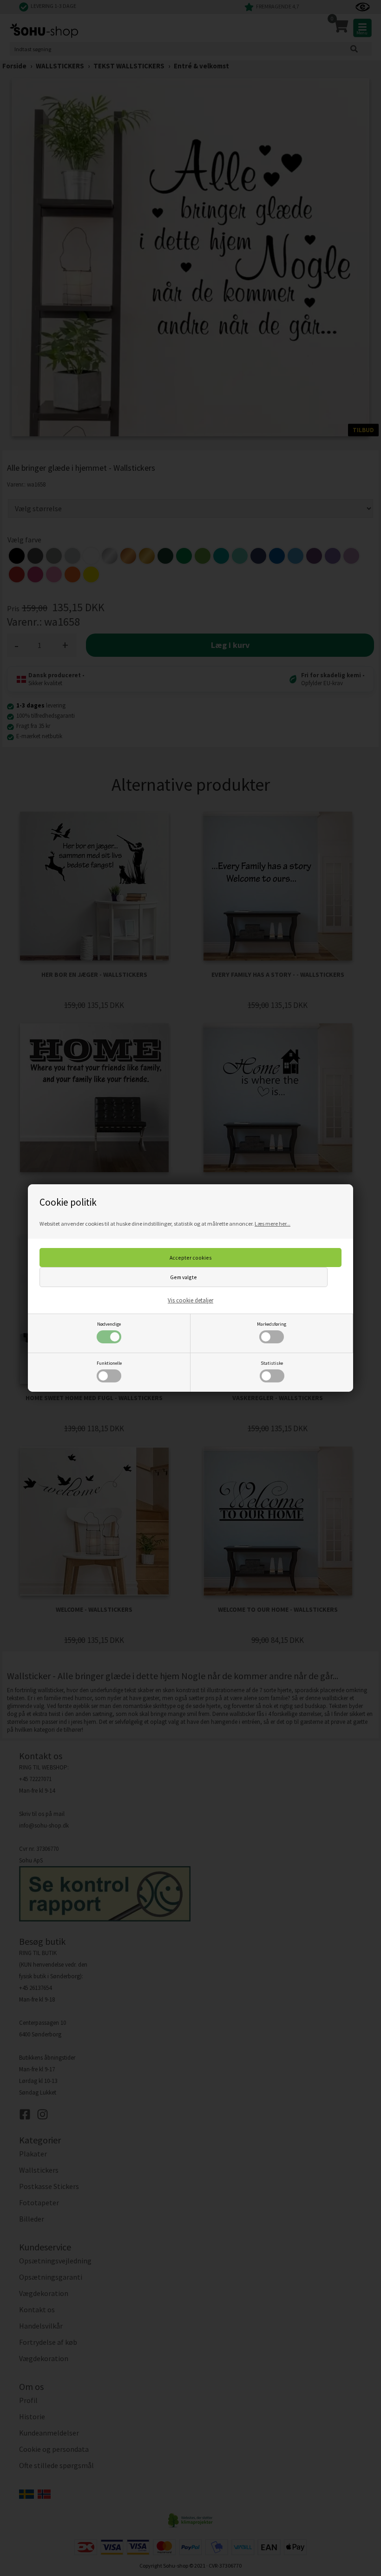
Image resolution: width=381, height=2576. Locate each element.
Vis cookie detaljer (190, 1300)
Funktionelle (109, 1363)
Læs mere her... (273, 1224)
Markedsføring (272, 1324)
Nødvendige (109, 1324)
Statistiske (272, 1363)
